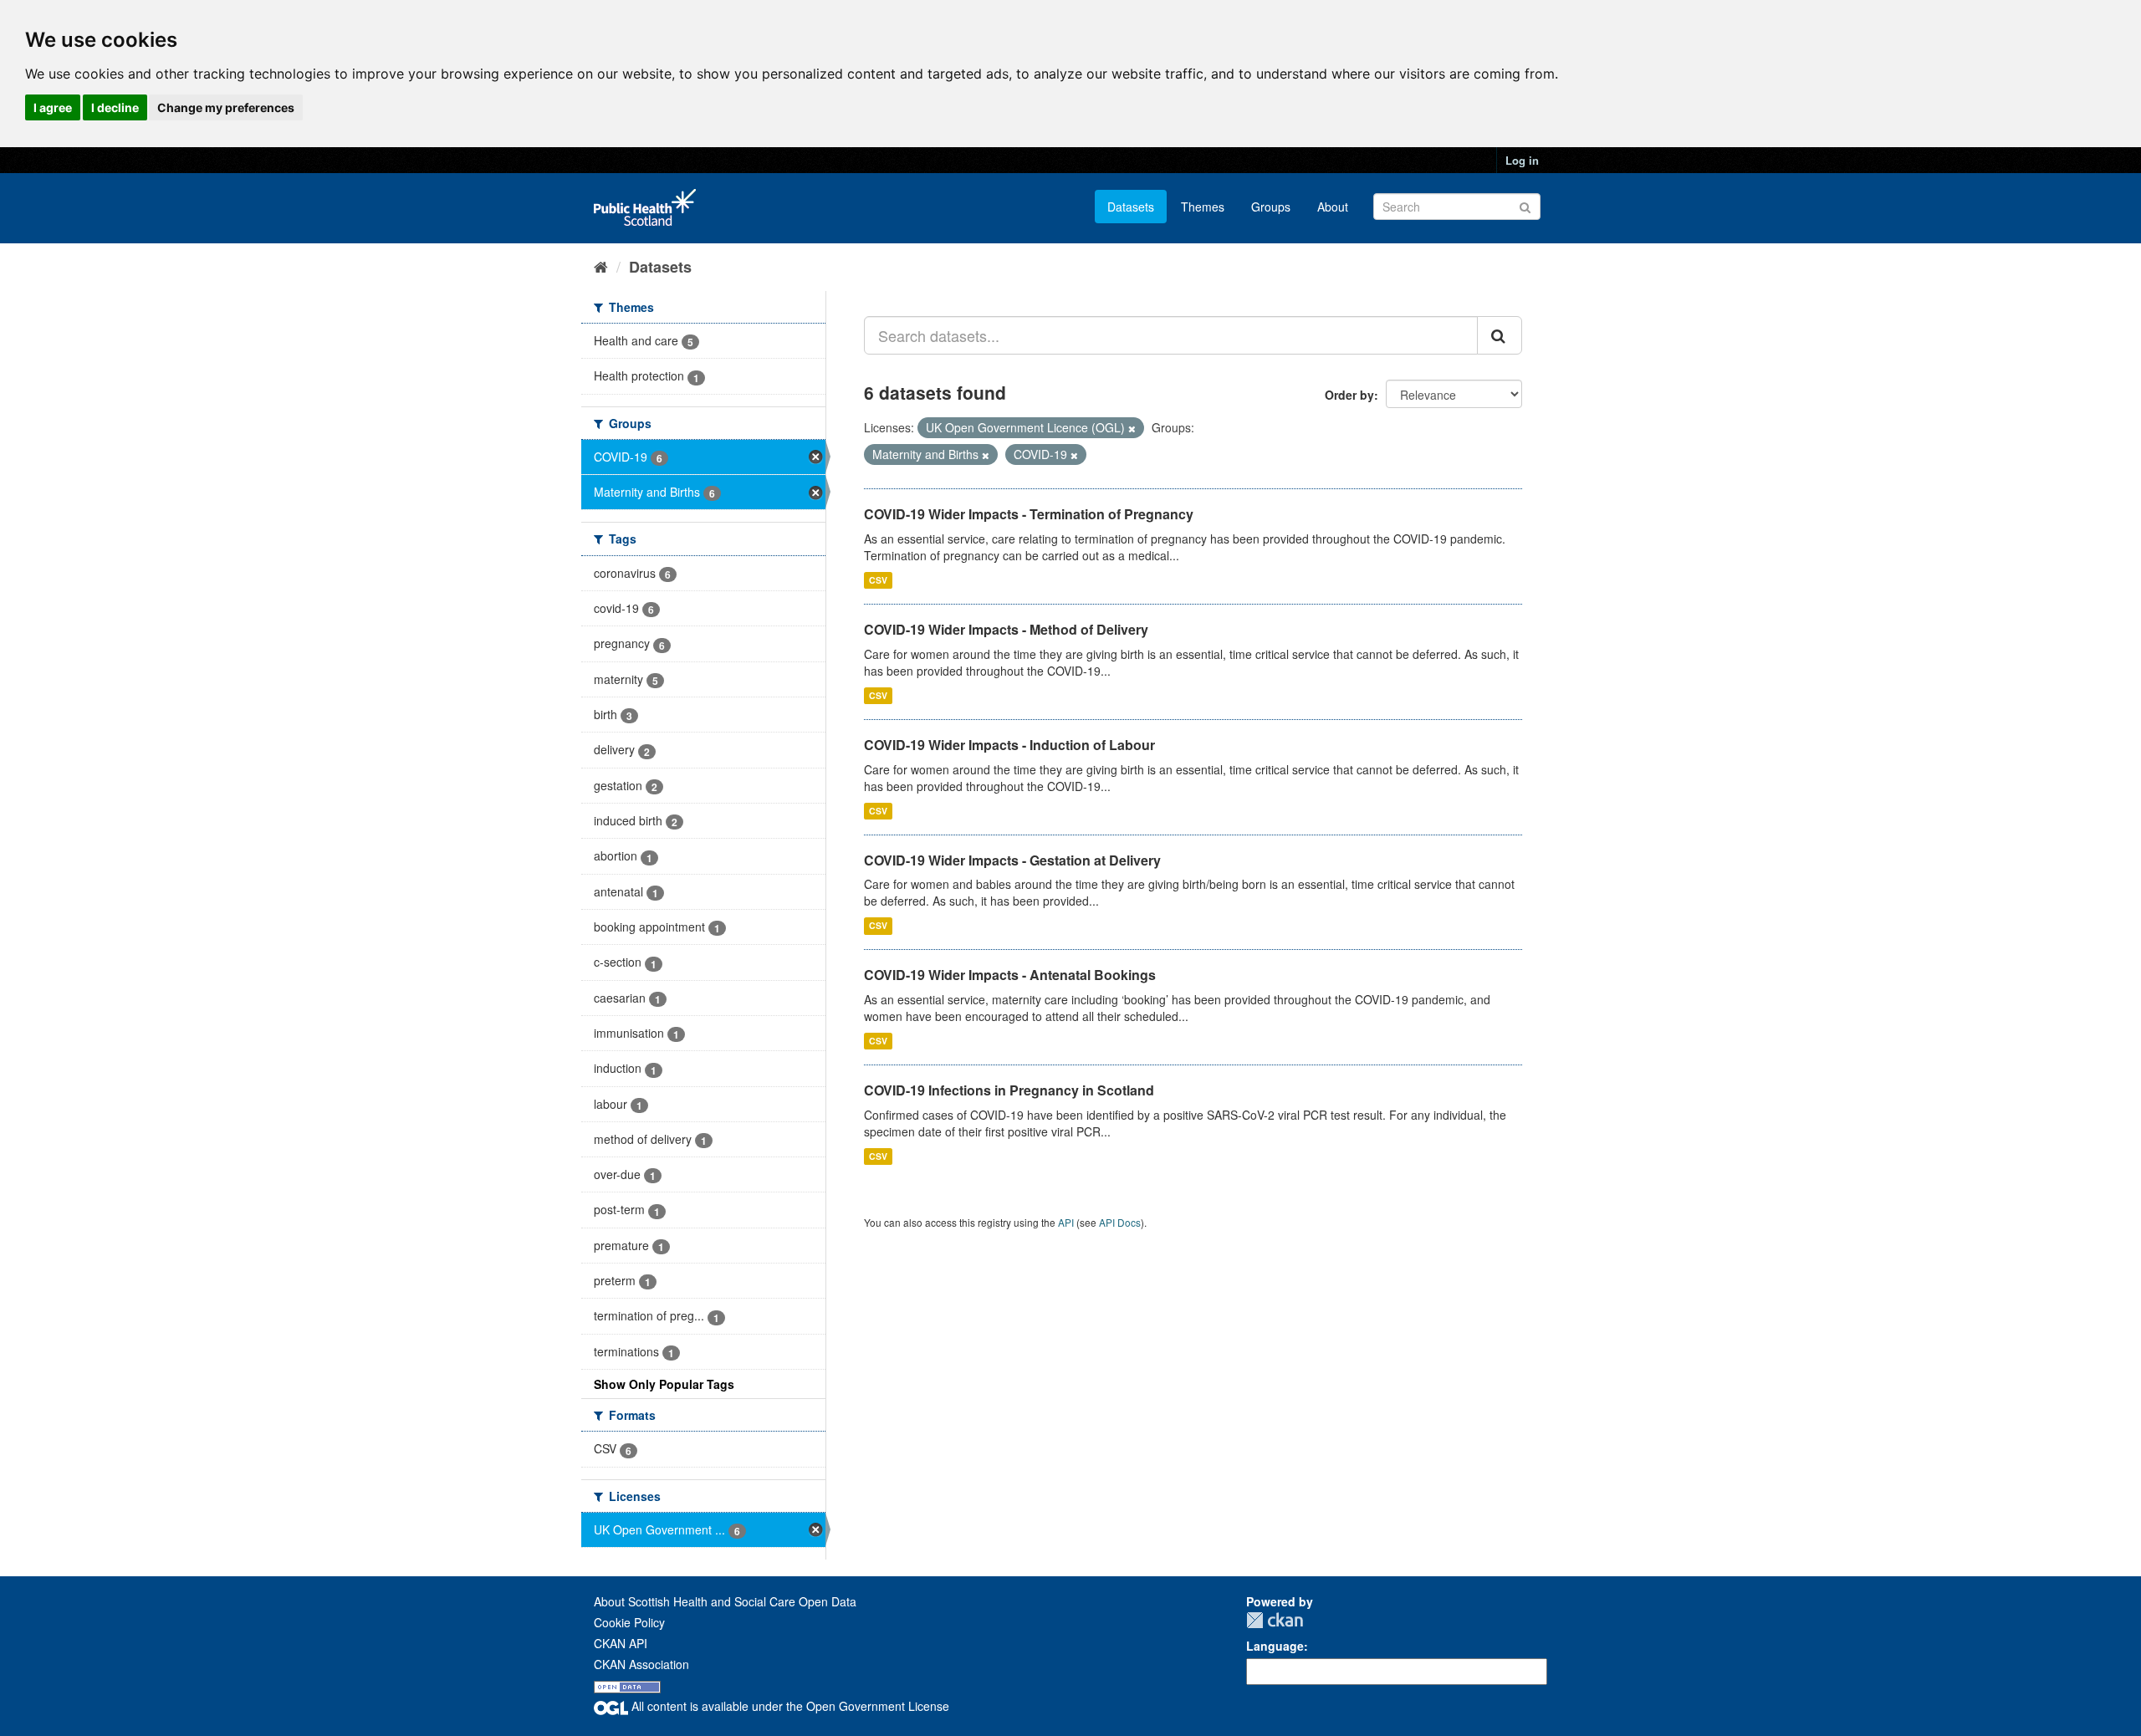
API (1066, 1222)
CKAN (1275, 1620)
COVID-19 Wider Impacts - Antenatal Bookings (1010, 975)
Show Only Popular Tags (664, 1384)
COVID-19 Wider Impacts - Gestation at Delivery (1012, 860)
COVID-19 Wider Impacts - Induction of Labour (1009, 745)
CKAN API (621, 1643)
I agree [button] (53, 107)
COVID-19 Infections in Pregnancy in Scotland (1009, 1090)
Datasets (1131, 207)
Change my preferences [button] (226, 107)
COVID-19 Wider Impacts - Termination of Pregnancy (1029, 514)
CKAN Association (641, 1664)
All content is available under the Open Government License (789, 1706)
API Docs (1120, 1222)
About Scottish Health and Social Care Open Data (725, 1601)
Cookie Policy (629, 1622)
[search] (1500, 335)
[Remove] (1132, 428)
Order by (1349, 395)
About (1333, 207)
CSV (878, 580)
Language (1275, 1646)
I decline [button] (115, 107)
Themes (1203, 207)
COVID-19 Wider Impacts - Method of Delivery (1006, 629)
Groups (1271, 207)
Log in (1522, 160)
